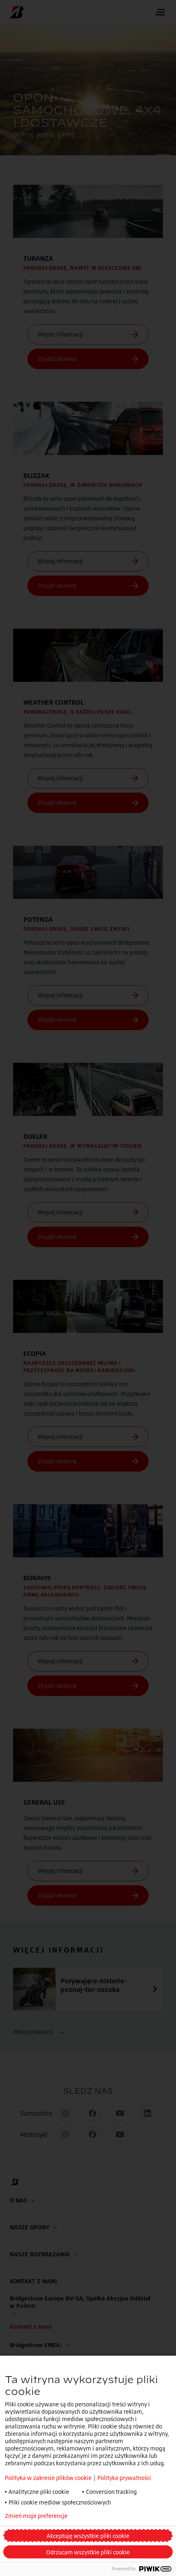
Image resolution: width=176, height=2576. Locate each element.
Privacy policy (108, 2516)
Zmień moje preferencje (36, 2516)
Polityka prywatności (124, 2478)
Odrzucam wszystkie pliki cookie (88, 2552)
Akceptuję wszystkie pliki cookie (88, 2536)
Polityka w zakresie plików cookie (48, 2478)
